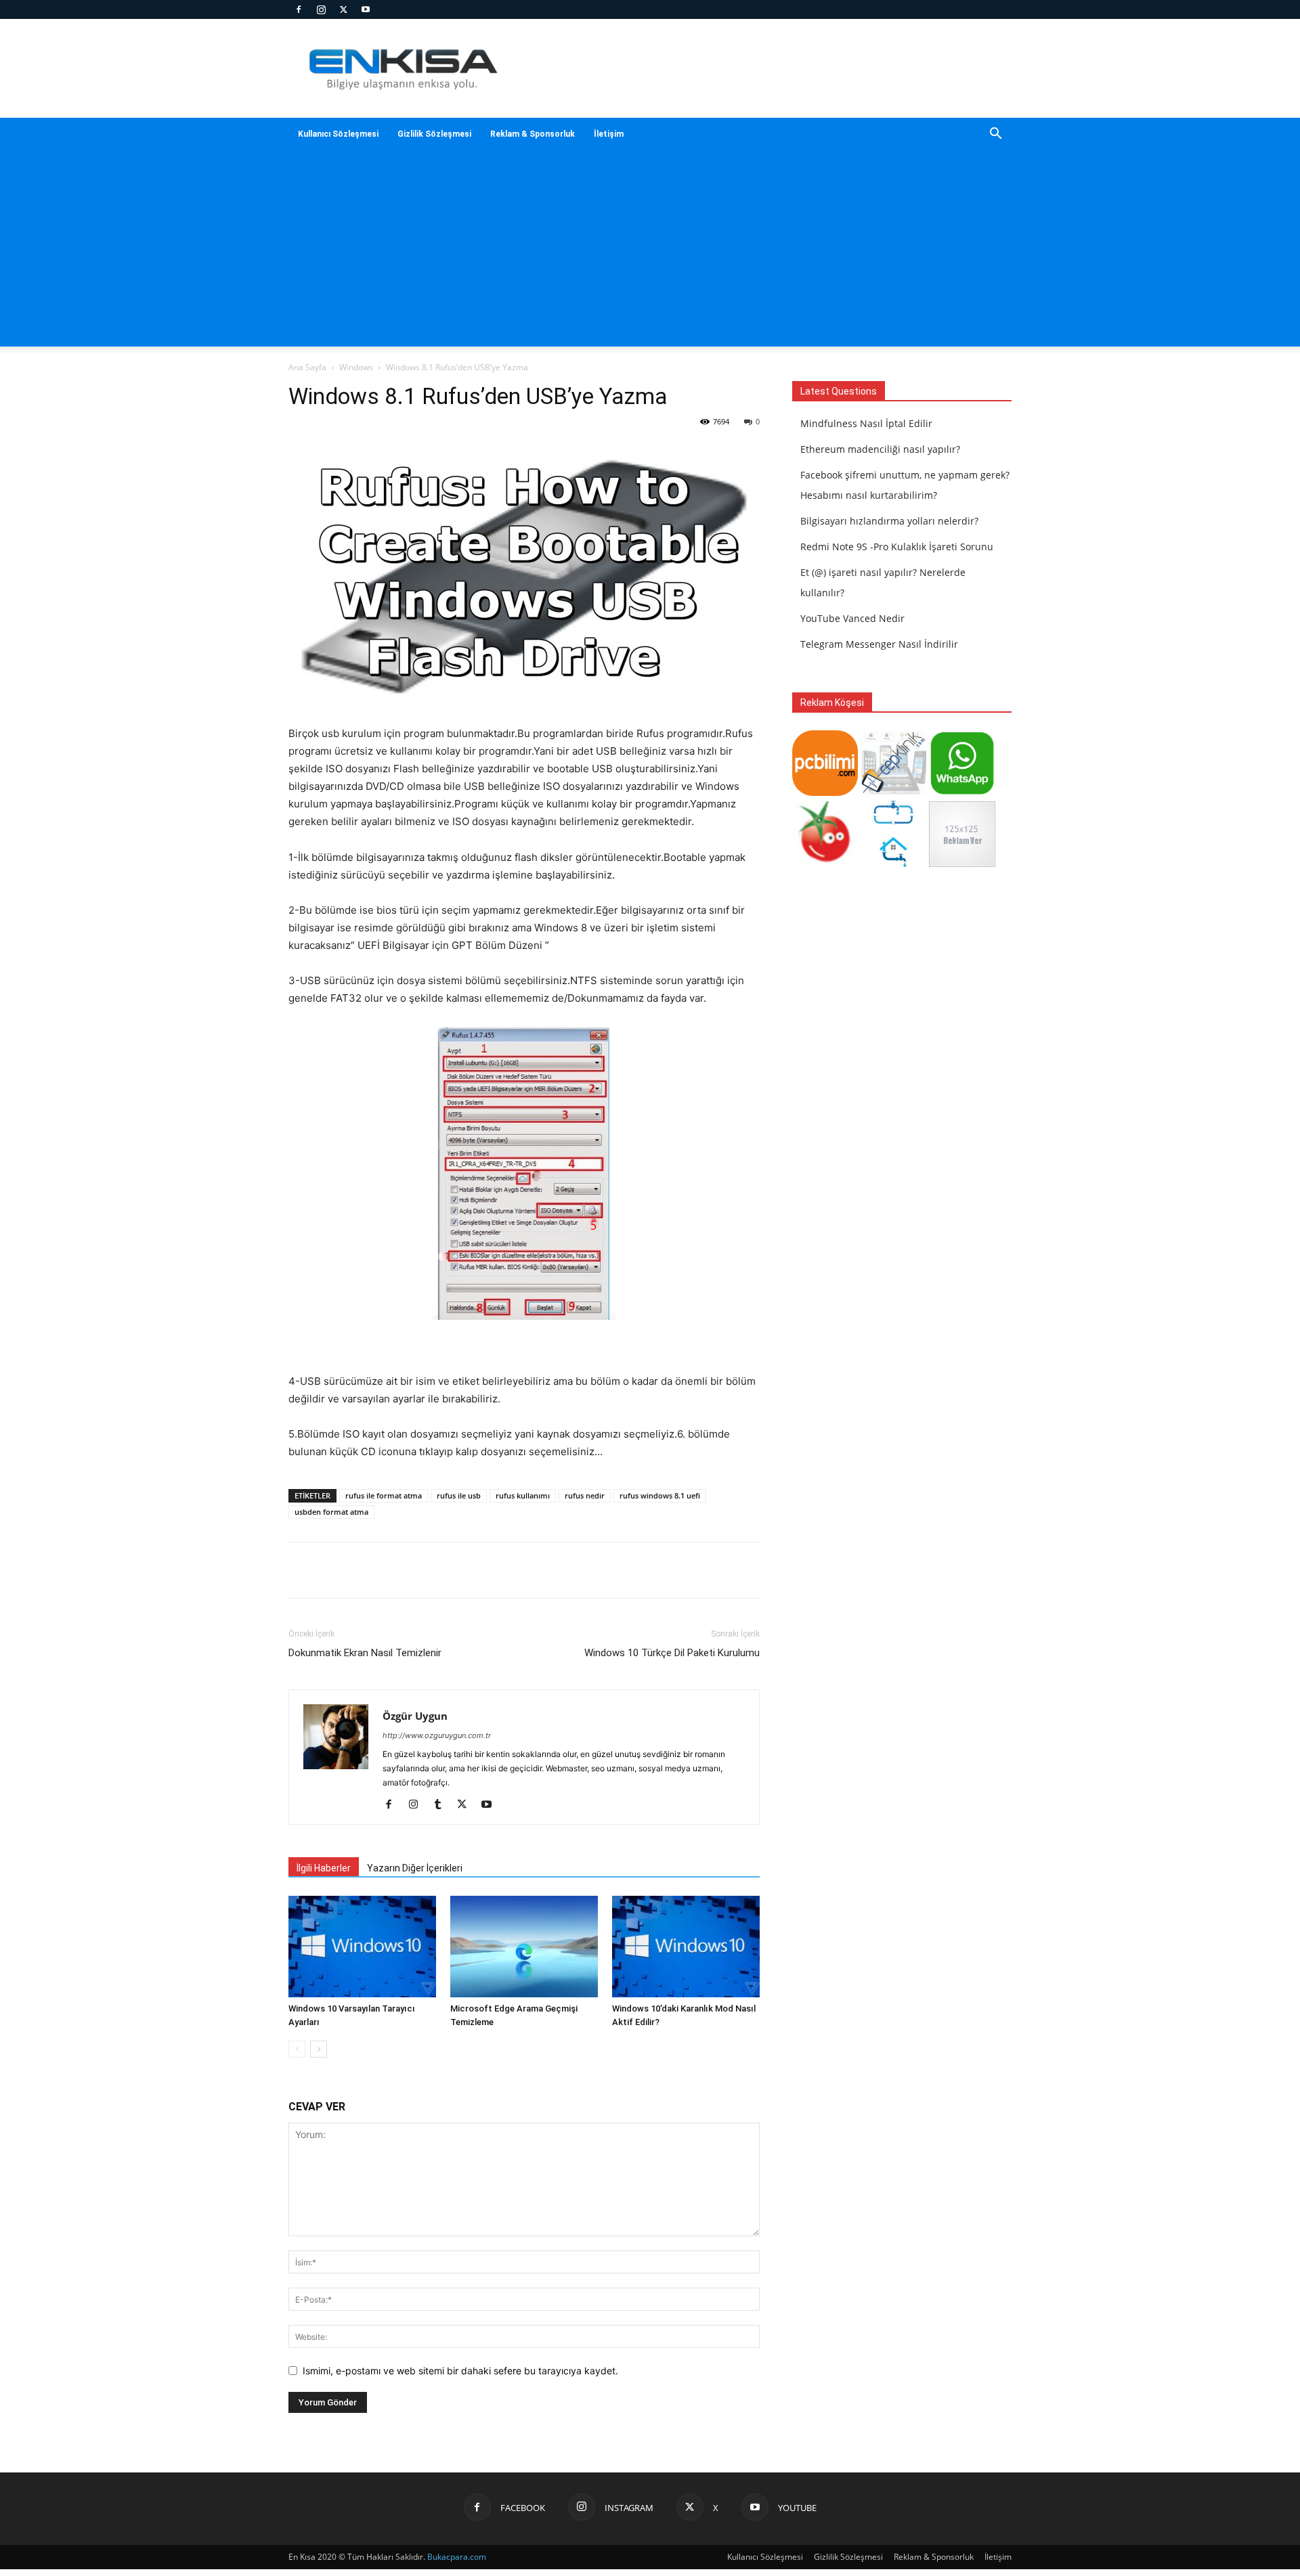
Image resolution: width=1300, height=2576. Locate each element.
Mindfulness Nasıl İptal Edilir (866, 423)
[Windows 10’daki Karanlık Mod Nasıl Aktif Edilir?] (686, 1947)
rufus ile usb (459, 1495)
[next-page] (319, 2049)
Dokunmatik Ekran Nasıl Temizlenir (365, 1653)
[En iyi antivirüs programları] (825, 792)
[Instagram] (321, 9)
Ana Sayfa (307, 367)
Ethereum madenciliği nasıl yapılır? (880, 449)
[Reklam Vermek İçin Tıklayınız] (962, 863)
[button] (995, 135)
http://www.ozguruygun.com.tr (437, 1735)
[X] (343, 9)
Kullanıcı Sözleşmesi (338, 134)
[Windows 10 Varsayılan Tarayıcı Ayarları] (362, 1947)
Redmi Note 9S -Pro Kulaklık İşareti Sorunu (897, 547)
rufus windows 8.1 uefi (660, 1495)
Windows (356, 367)
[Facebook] (299, 9)
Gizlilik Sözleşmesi (434, 134)
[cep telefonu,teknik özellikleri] (893, 792)
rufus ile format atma (384, 1495)
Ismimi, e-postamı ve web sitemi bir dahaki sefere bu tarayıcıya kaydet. (460, 2371)
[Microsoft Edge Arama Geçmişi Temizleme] (524, 1947)
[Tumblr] (442, 1805)
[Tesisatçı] (893, 863)
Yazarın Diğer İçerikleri (415, 1868)
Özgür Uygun (415, 1716)
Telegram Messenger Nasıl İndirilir (879, 644)
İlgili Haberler (324, 1868)
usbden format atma (331, 1512)
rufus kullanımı (523, 1495)
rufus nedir (585, 1495)
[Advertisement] (650, 252)
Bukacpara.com (457, 2557)
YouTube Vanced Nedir (852, 618)
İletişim (609, 134)
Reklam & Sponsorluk (533, 134)
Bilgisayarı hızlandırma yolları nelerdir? (889, 521)
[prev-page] (297, 2049)
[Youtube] (366, 9)
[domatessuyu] (825, 863)
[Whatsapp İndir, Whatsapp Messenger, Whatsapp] (962, 792)
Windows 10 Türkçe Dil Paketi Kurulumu (672, 1653)
